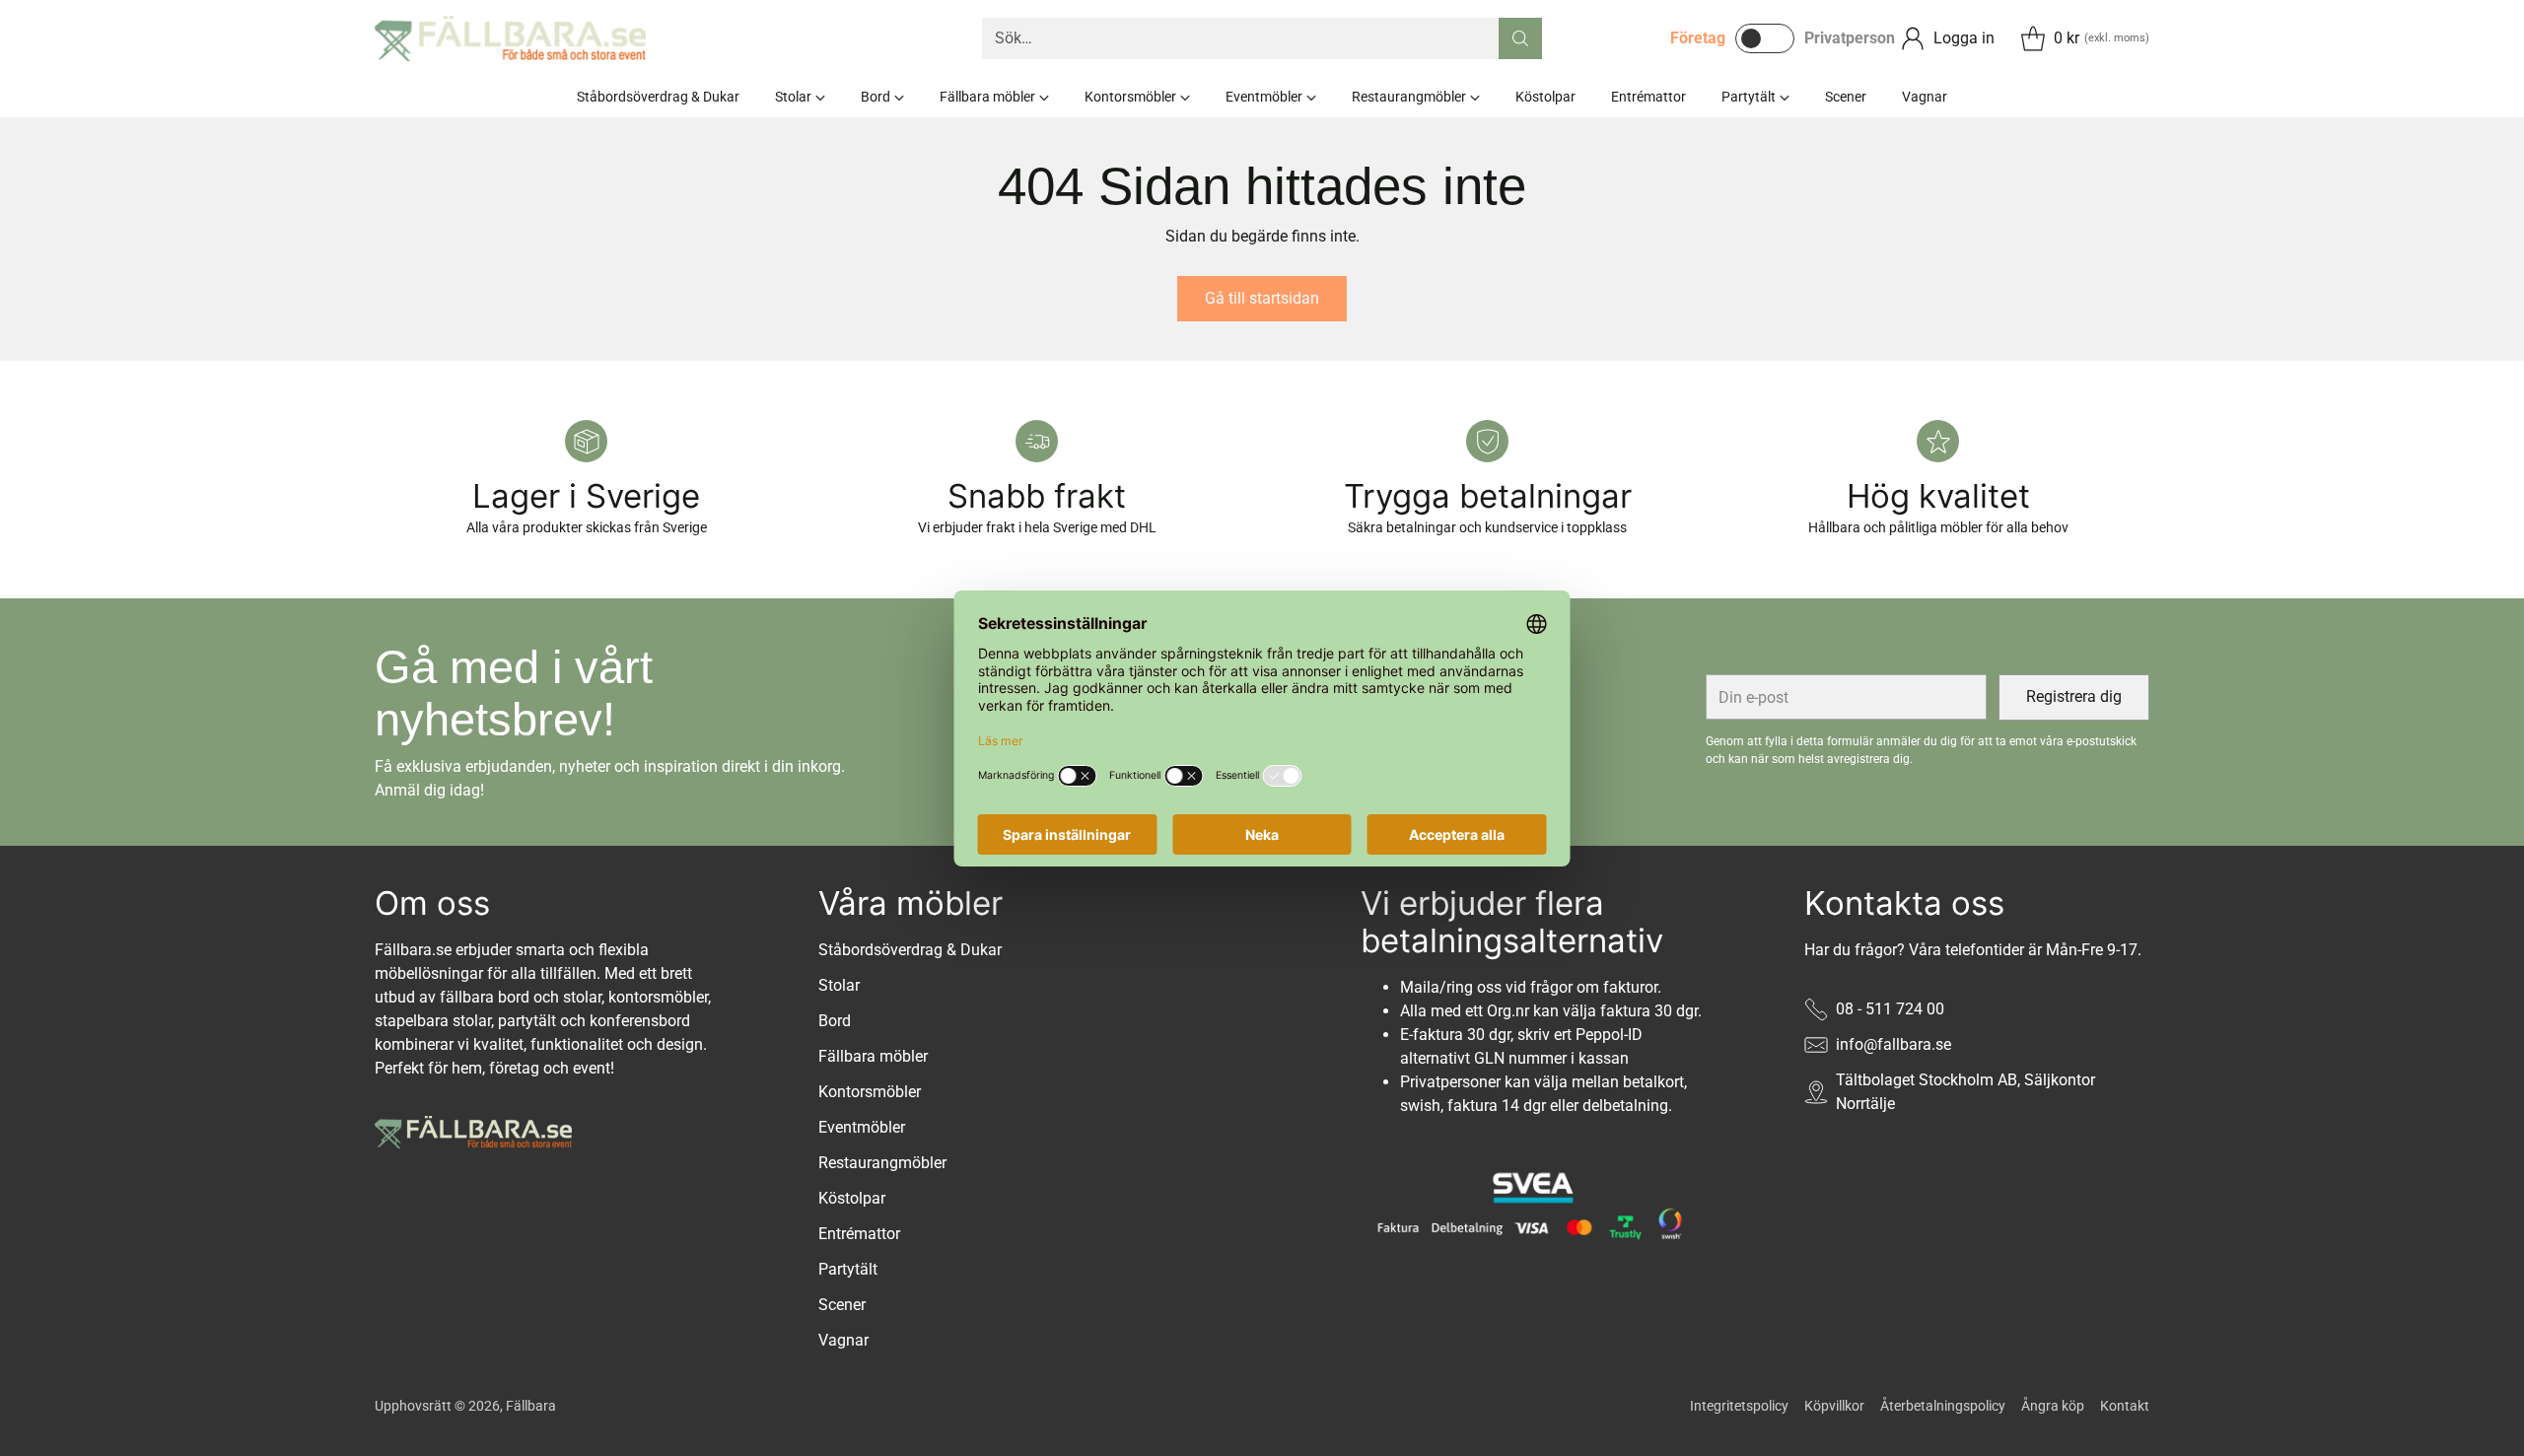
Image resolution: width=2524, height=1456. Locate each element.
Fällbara (531, 1406)
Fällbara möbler (873, 1056)
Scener (842, 1305)
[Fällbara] (510, 38)
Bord (835, 1021)
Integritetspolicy (1739, 1406)
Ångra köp (2053, 1406)
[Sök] (1520, 38)
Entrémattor (859, 1234)
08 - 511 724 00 (1890, 1009)
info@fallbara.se (1893, 1044)
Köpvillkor (1834, 1406)
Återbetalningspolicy (1943, 1406)
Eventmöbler (862, 1127)
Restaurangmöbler (882, 1163)
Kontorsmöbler (870, 1092)
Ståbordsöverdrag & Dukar (910, 950)
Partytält (848, 1269)
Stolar (839, 985)
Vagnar (843, 1340)
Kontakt (2125, 1406)
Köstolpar (852, 1198)
